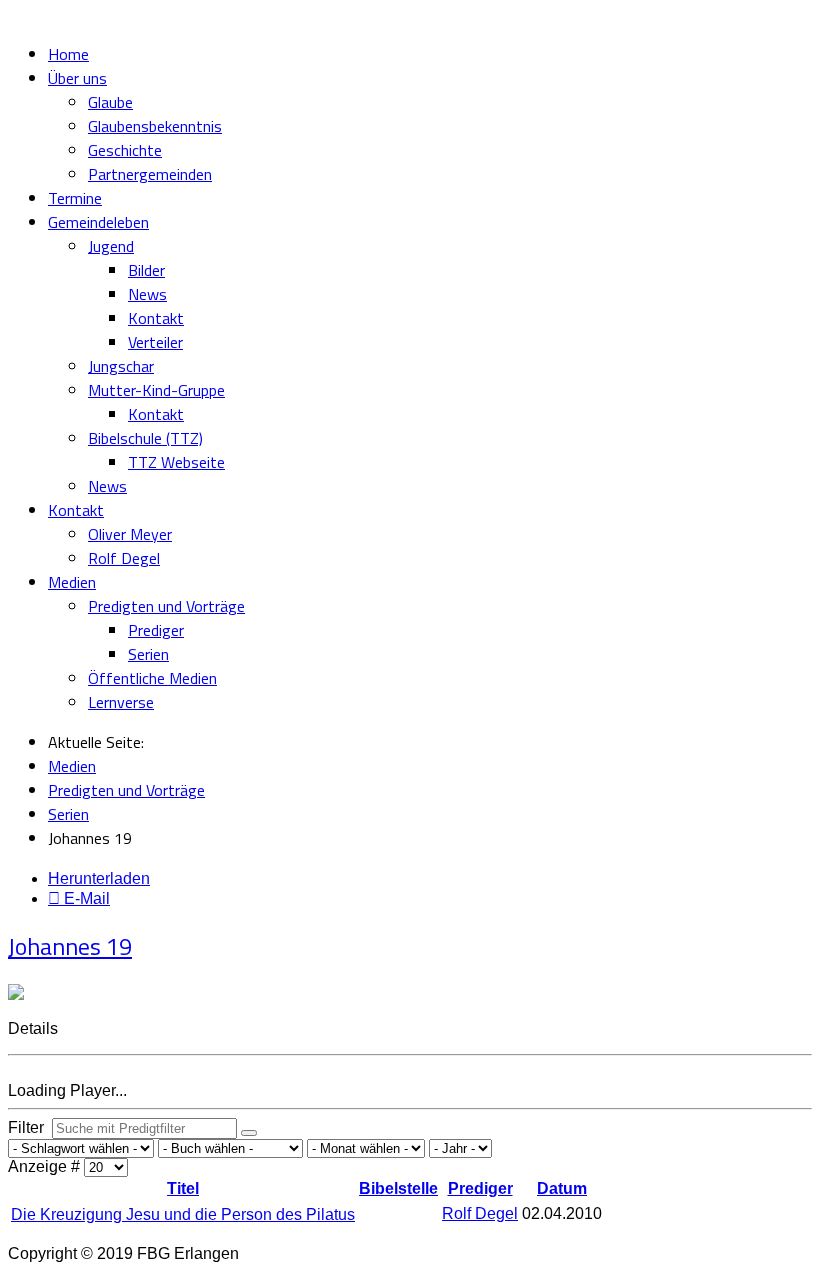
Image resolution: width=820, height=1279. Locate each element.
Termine (75, 198)
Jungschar (121, 366)
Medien (72, 582)
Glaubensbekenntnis (155, 126)
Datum (562, 1188)
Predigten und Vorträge (166, 606)
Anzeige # (46, 1166)
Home (68, 54)
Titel (183, 1188)
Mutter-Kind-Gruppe (156, 390)
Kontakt (156, 318)
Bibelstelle (398, 1188)
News (147, 294)
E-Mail (85, 898)
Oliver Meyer (130, 534)
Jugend (111, 246)
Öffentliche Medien (152, 678)
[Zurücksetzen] (249, 1133)
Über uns (77, 78)
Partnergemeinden (150, 174)
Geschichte (125, 150)
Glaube (110, 102)
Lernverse (121, 702)
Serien (148, 654)
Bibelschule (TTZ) (145, 438)
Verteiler (155, 342)
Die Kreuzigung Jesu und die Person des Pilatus (183, 1214)
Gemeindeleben (98, 222)
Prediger (156, 630)
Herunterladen (99, 878)
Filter (30, 1127)
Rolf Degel (124, 558)
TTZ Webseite (176, 462)
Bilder (146, 270)
